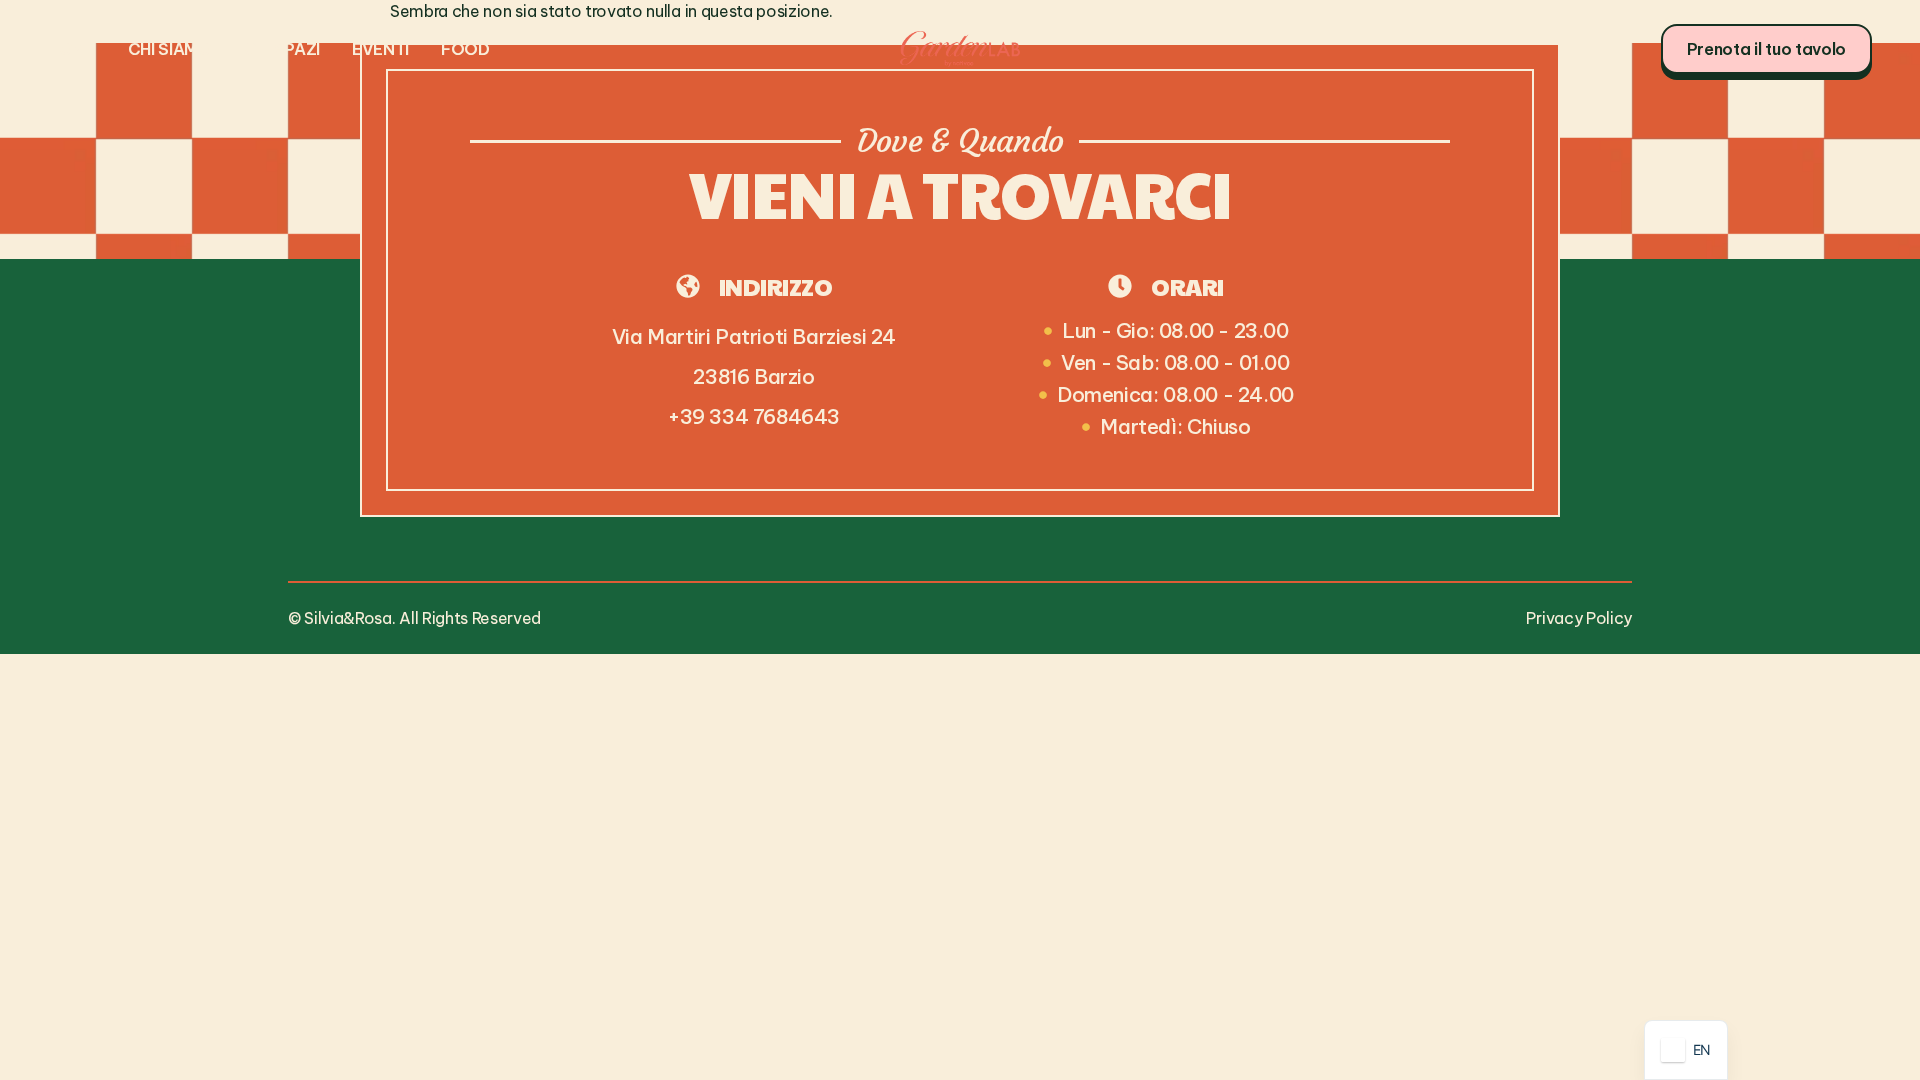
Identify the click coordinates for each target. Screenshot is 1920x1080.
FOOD (465, 49)
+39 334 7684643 (754, 416)
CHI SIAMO (170, 49)
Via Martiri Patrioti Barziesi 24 (754, 336)
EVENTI (380, 49)
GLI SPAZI (282, 49)
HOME (72, 49)
